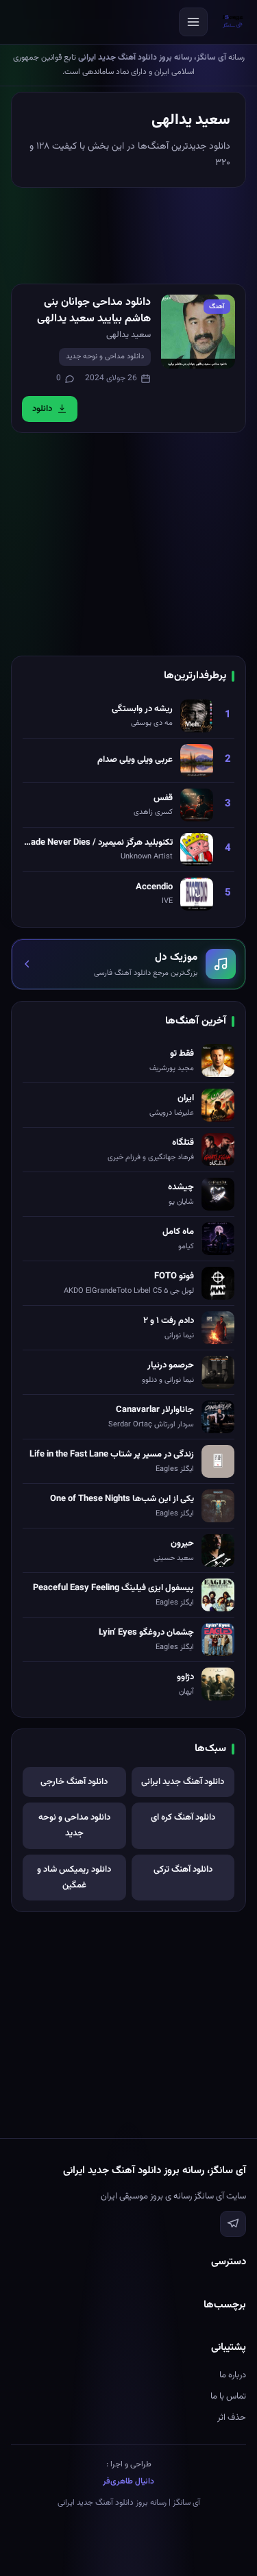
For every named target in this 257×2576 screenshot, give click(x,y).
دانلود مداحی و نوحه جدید (105, 357)
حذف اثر (232, 2418)
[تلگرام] (233, 2224)
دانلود (42, 409)
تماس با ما (228, 2397)
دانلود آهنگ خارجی (74, 1782)
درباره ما (233, 2375)
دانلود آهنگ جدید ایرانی (183, 1782)
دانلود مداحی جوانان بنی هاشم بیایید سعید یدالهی (94, 311)
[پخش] (198, 332)
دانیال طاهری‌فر (128, 2481)
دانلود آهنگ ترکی (183, 1870)
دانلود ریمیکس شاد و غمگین (74, 1878)
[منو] (193, 22)
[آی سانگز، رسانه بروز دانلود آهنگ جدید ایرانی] (233, 22)
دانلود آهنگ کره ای (183, 1818)
